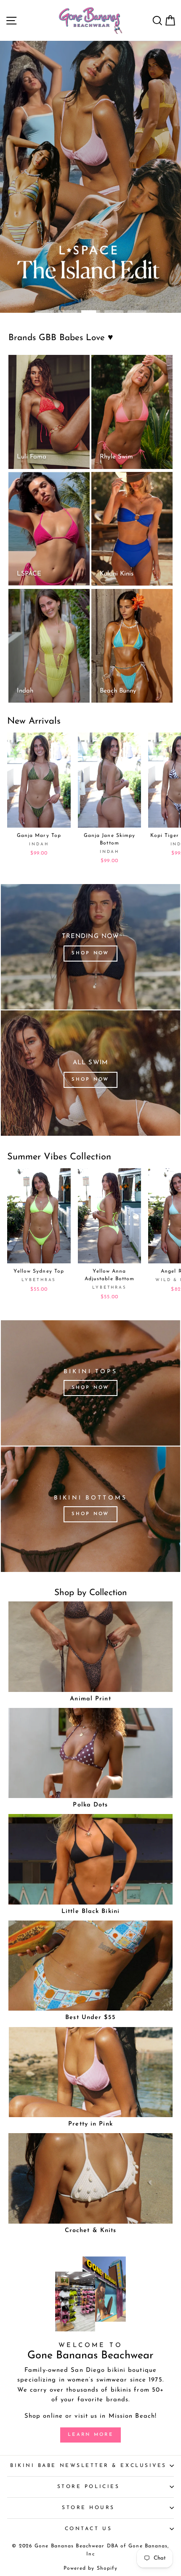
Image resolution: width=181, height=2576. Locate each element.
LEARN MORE (90, 2435)
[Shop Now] (90, 947)
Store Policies (88, 2487)
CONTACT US (88, 2529)
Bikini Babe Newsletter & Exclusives (88, 2466)
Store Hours (88, 2508)
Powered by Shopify (91, 2568)
